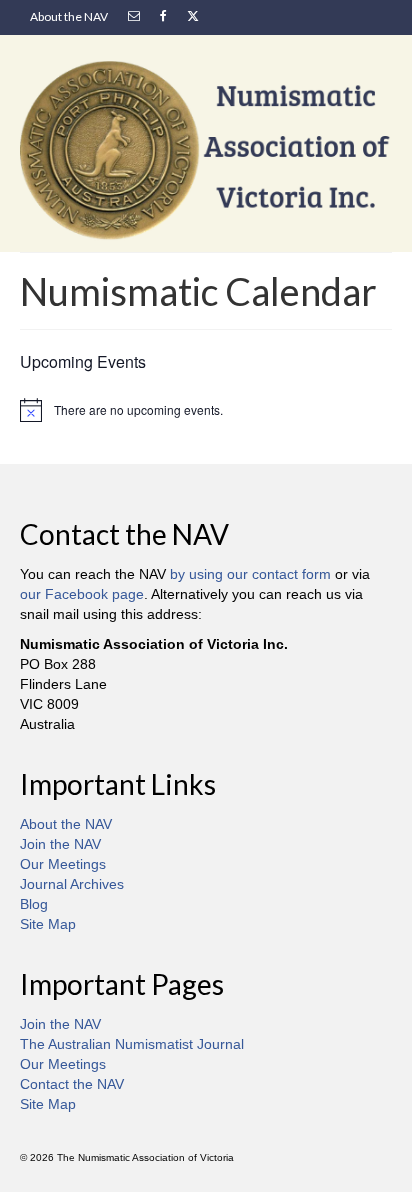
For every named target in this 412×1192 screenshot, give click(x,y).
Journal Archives (72, 884)
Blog (34, 904)
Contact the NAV (72, 1084)
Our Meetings (63, 864)
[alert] (206, 410)
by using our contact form (250, 574)
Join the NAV (60, 844)
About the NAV (66, 824)
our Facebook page (82, 594)
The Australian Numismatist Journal (132, 1044)
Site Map (48, 924)
